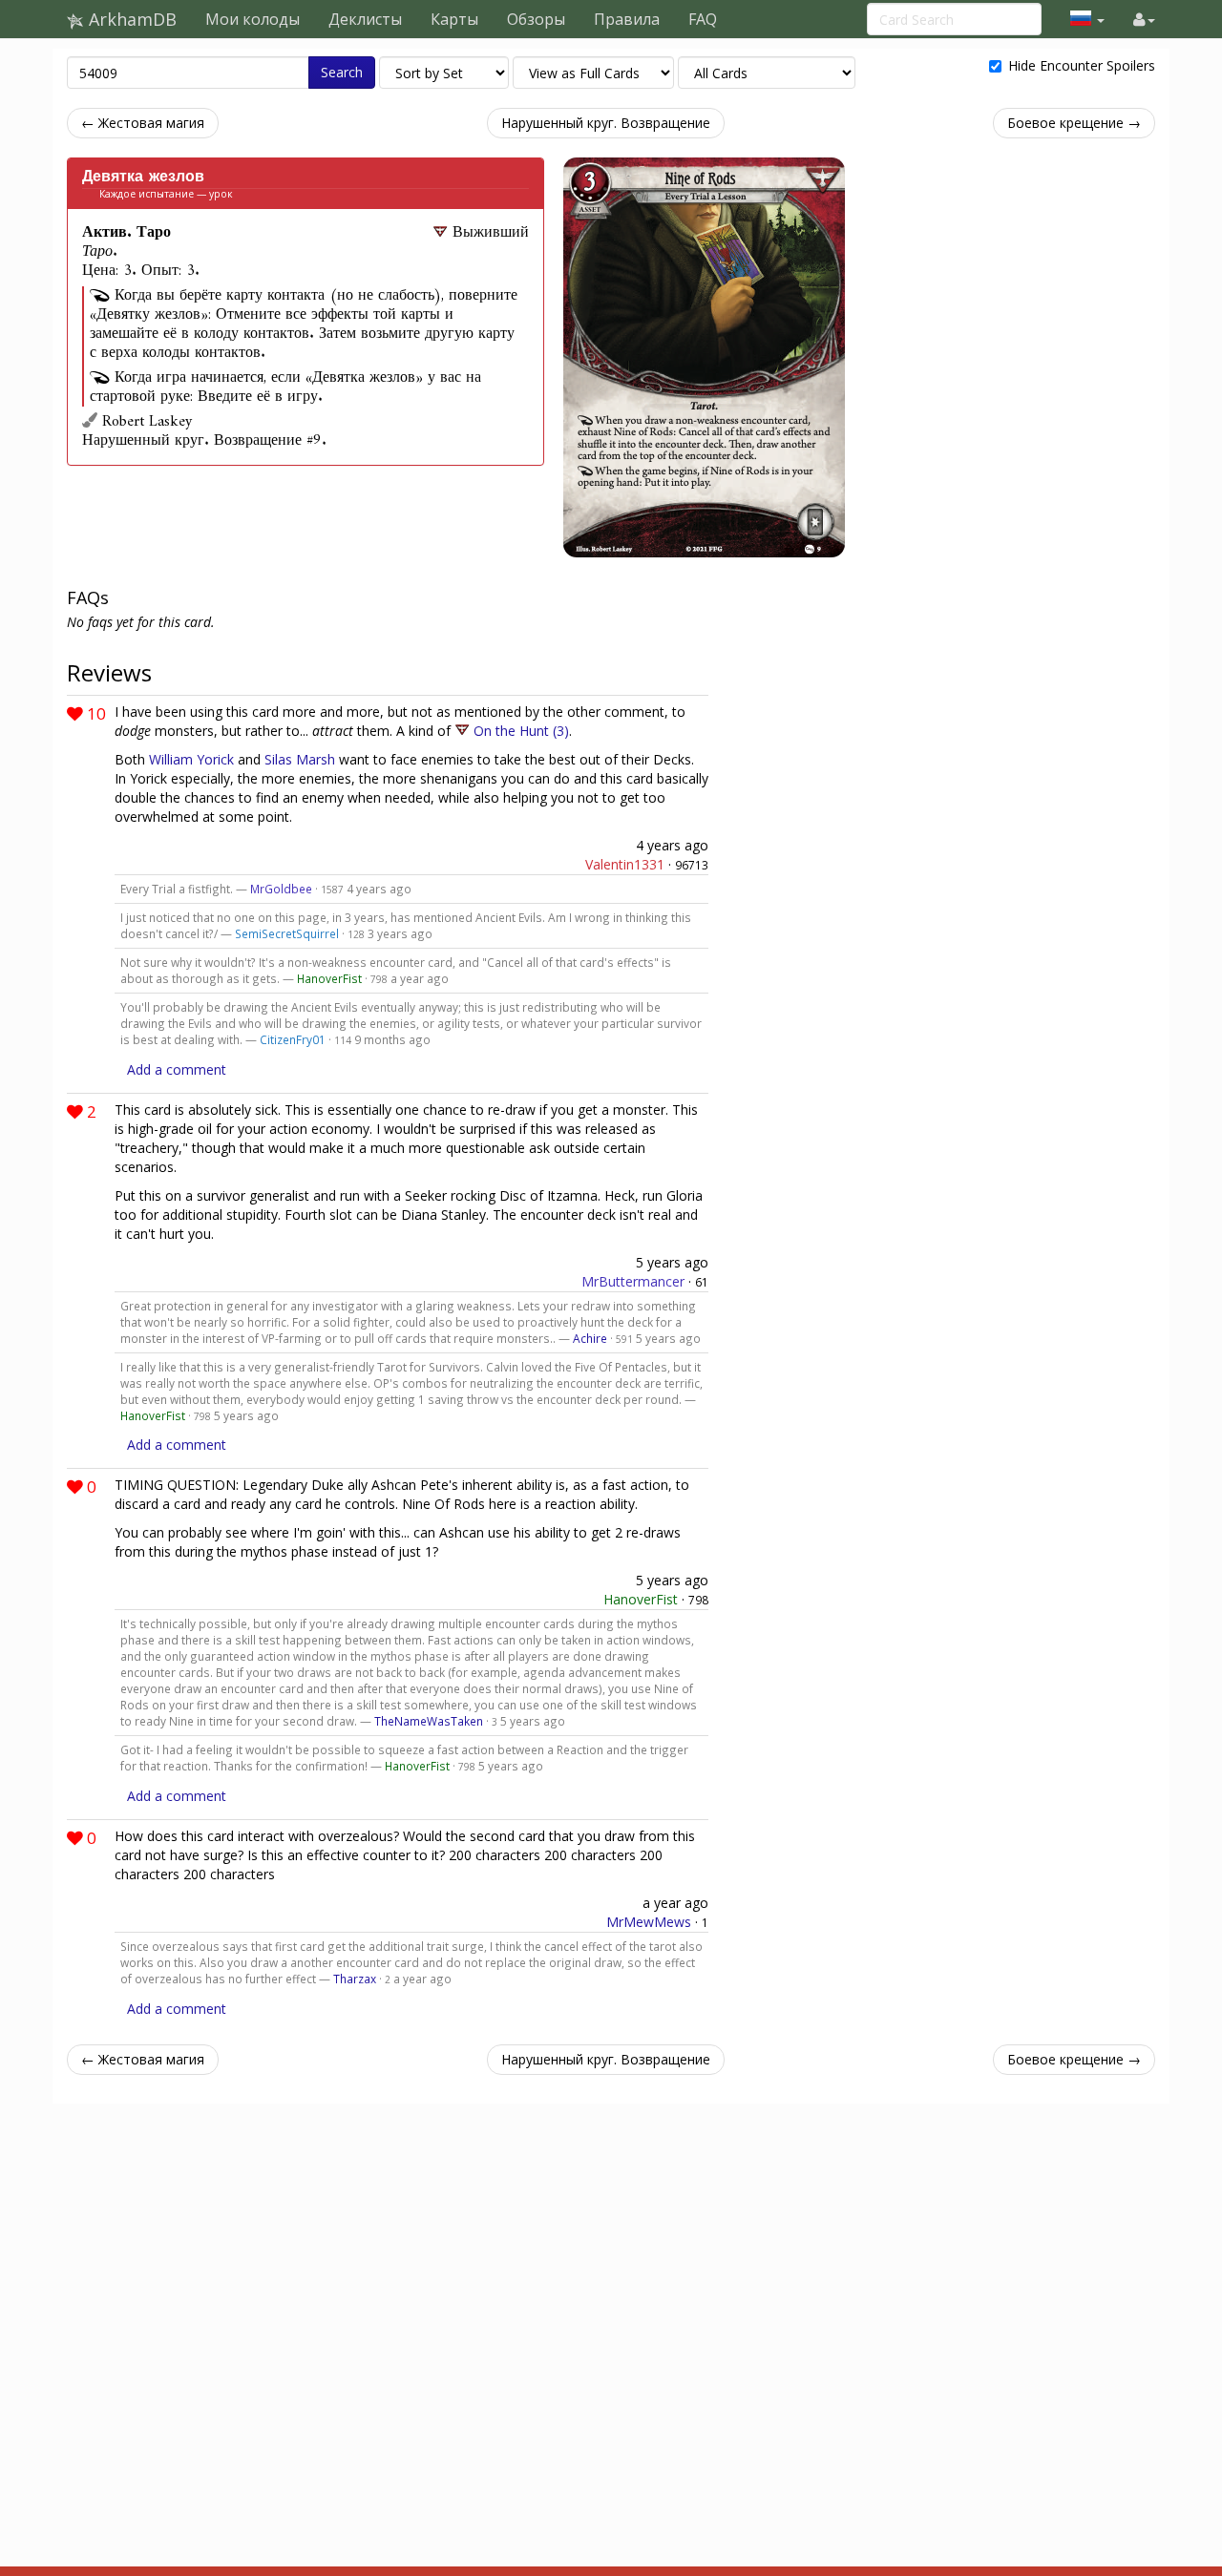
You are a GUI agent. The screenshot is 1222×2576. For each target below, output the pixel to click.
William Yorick (191, 759)
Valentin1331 (625, 864)
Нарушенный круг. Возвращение (606, 123)
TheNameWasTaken (429, 1721)
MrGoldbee (281, 889)
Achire (590, 1338)
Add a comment (177, 1069)
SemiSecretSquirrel (287, 933)
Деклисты (365, 19)
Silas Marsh (300, 759)
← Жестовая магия (143, 123)
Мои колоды (253, 19)
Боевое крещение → (1074, 123)
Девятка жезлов (143, 177)
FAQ (703, 19)
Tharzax (355, 1979)
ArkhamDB (130, 19)
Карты (454, 19)
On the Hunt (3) (521, 731)
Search (342, 72)
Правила (627, 19)
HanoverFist (329, 978)
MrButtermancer (633, 1281)
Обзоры (536, 19)
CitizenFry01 (293, 1039)
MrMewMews (649, 1922)
